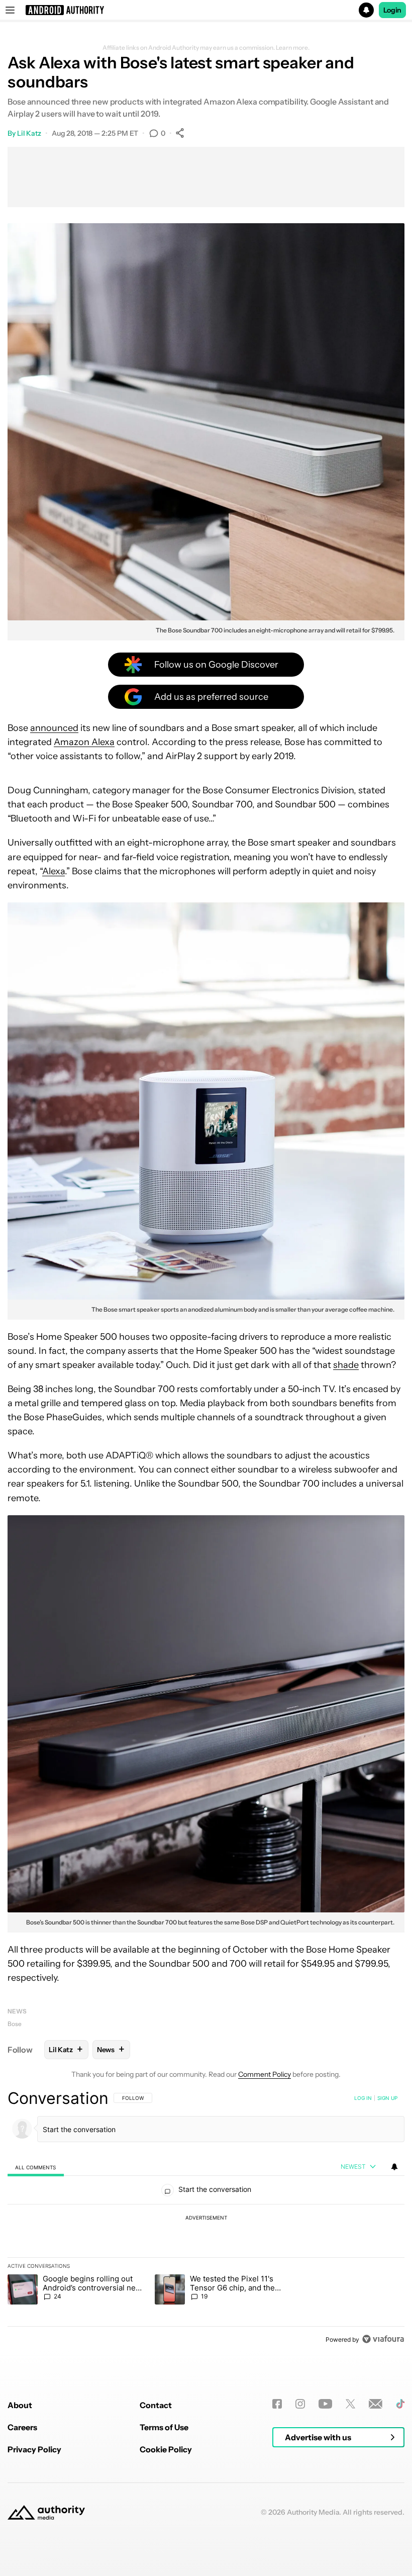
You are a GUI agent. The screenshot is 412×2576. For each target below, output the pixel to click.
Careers (22, 2427)
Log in (363, 2098)
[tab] (36, 2167)
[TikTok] (400, 2404)
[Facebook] (277, 2404)
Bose (15, 2024)
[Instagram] (300, 2404)
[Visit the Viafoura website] (383, 2339)
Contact (156, 2405)
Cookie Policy (166, 2449)
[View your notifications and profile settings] (394, 2167)
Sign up (387, 2098)
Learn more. (293, 48)
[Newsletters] (376, 2404)
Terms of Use (164, 2427)
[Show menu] (10, 10)
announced (54, 728)
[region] (206, 2219)
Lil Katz (29, 133)
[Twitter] (350, 2404)
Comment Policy (265, 2074)
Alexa (54, 871)
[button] (206, 10)
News (17, 2011)
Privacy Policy (34, 2449)
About (20, 2405)
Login (392, 10)
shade (346, 1365)
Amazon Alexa (84, 742)
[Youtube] (325, 2404)
